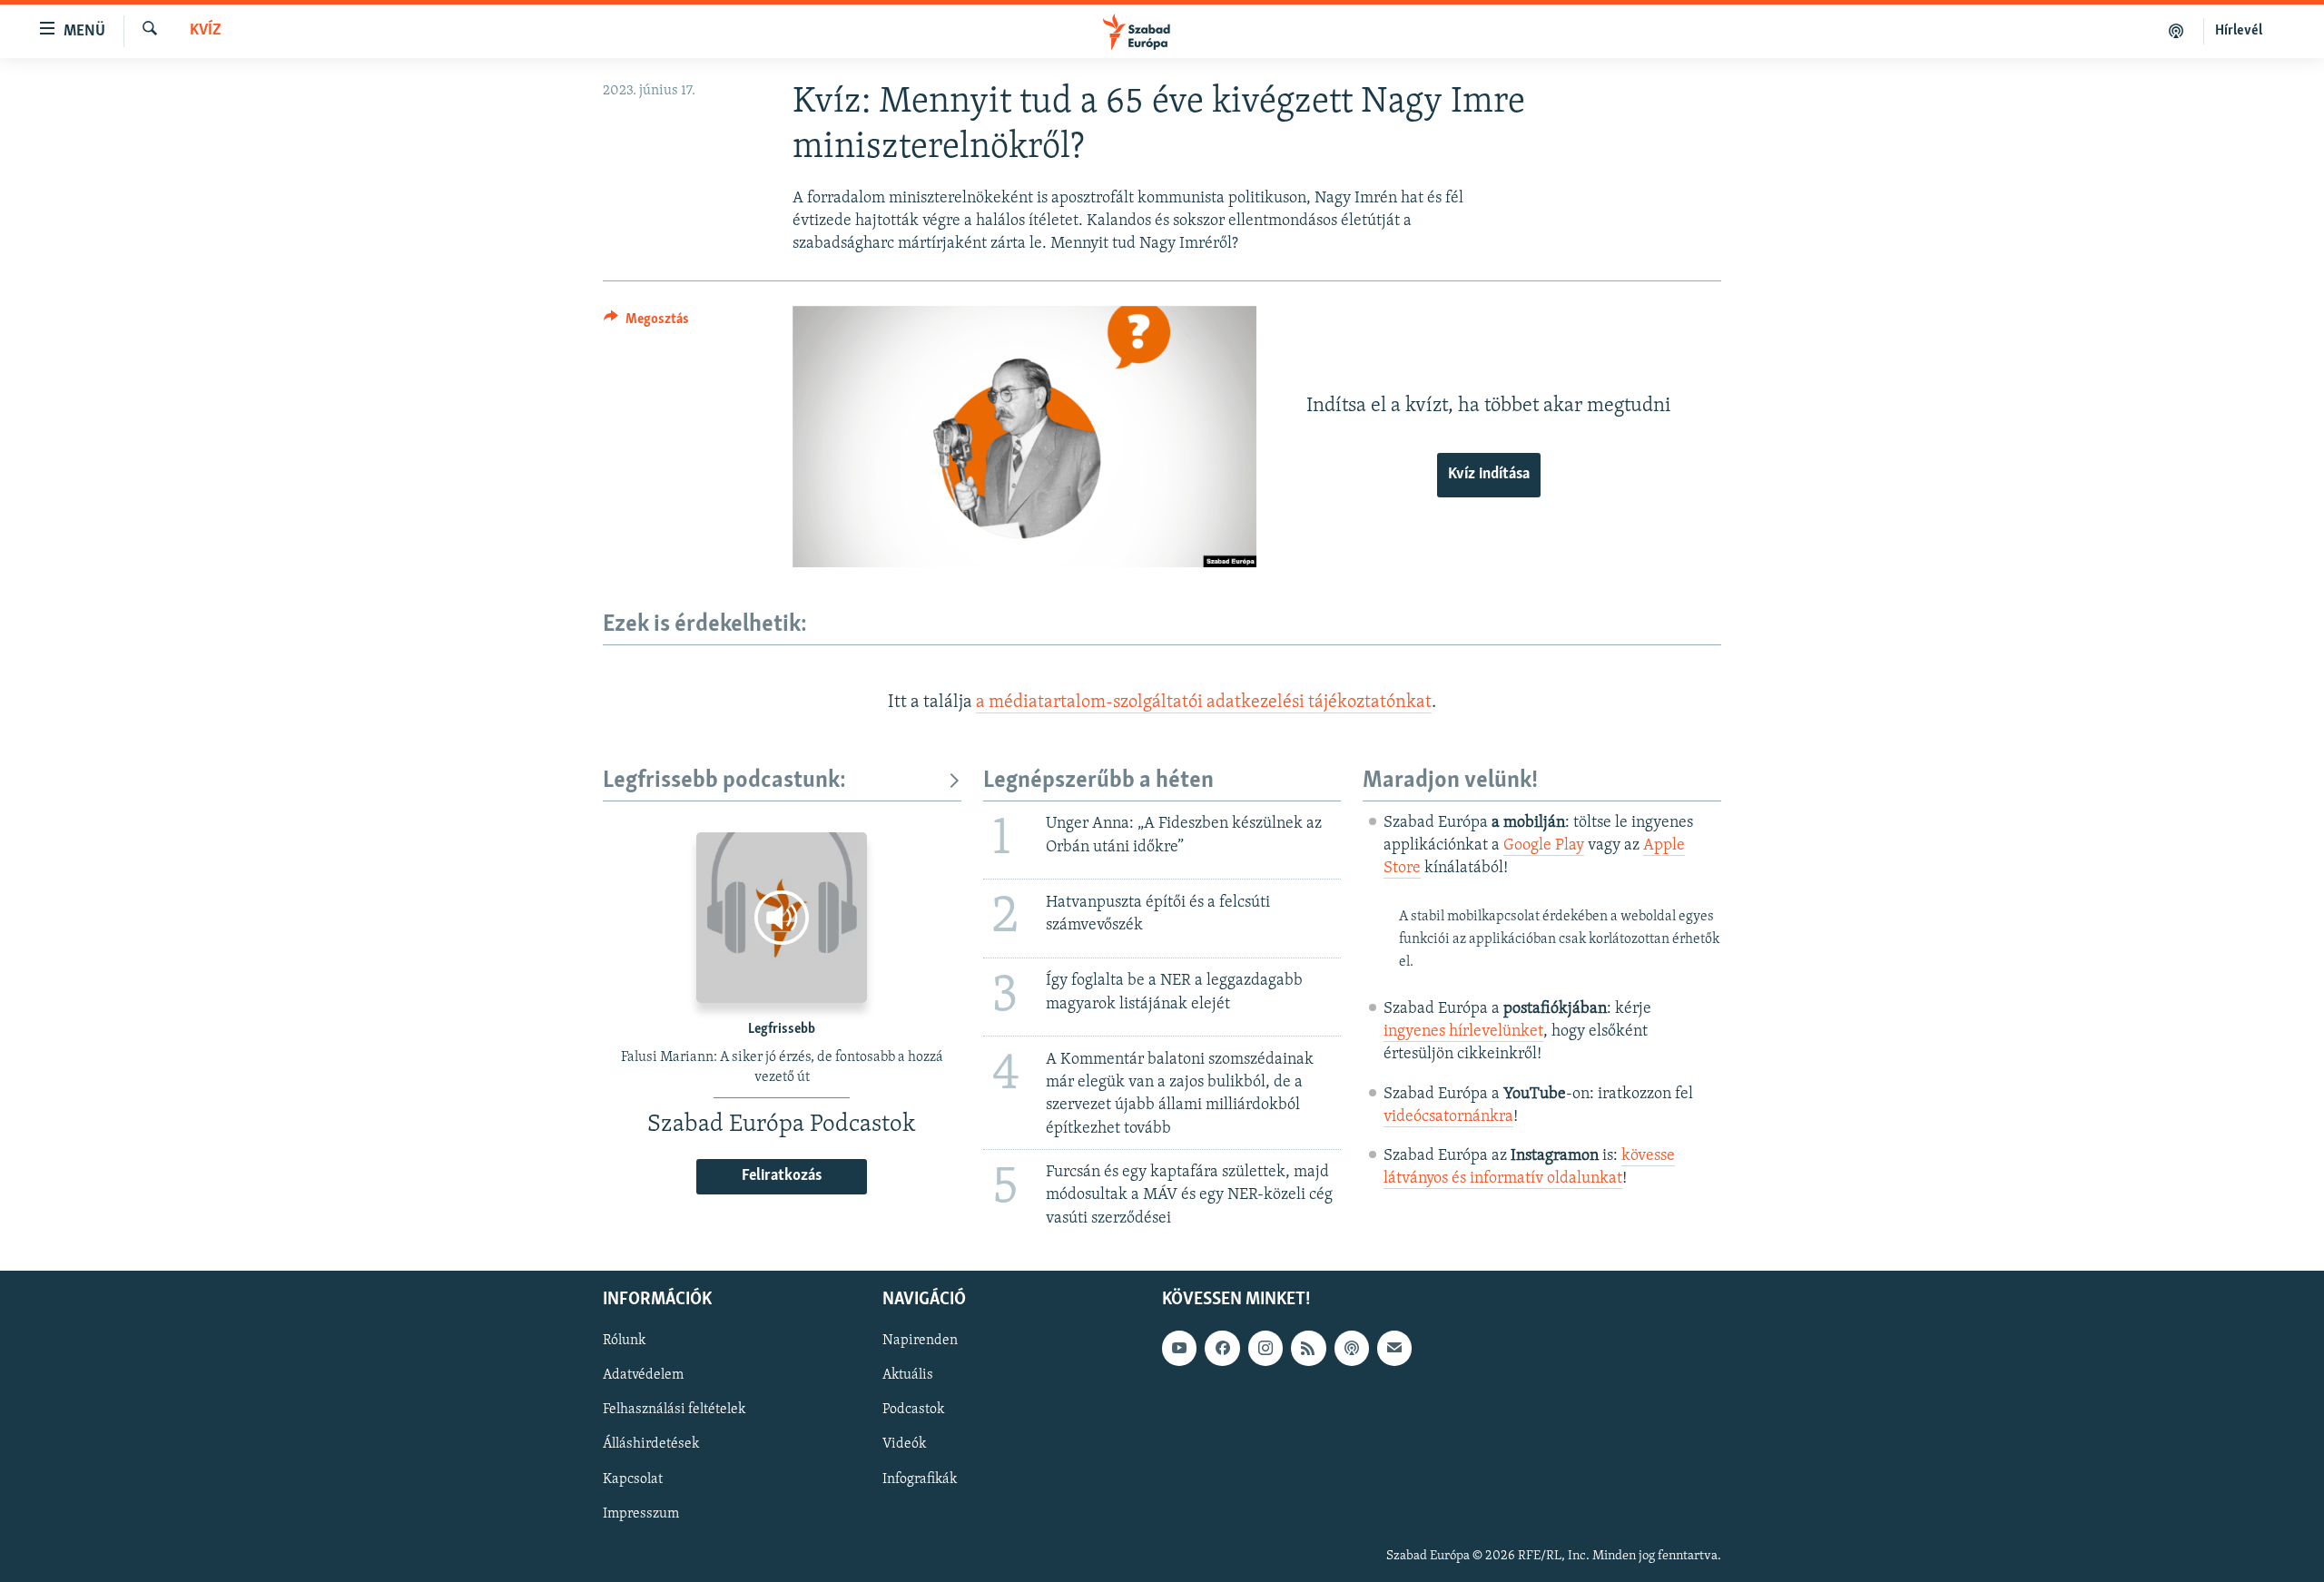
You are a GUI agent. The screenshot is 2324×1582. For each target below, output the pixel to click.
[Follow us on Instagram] (1265, 1348)
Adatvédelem (643, 1375)
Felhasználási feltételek (674, 1410)
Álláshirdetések (651, 1444)
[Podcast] (1352, 1348)
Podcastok (913, 1410)
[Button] (646, 323)
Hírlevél (2239, 31)
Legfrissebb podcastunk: (724, 781)
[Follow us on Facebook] (1222, 1348)
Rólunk (624, 1341)
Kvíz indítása (1489, 475)
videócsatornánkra (1448, 1117)
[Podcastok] (2176, 31)
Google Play (1544, 846)
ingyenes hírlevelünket (1463, 1032)
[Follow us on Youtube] (1179, 1348)
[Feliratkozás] (1394, 1348)
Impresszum (641, 1513)
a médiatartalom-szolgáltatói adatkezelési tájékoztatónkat (1204, 703)
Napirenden (920, 1341)
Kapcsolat (633, 1479)
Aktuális (908, 1375)
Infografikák (920, 1479)
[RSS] (1308, 1348)
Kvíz (206, 31)
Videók (904, 1444)
